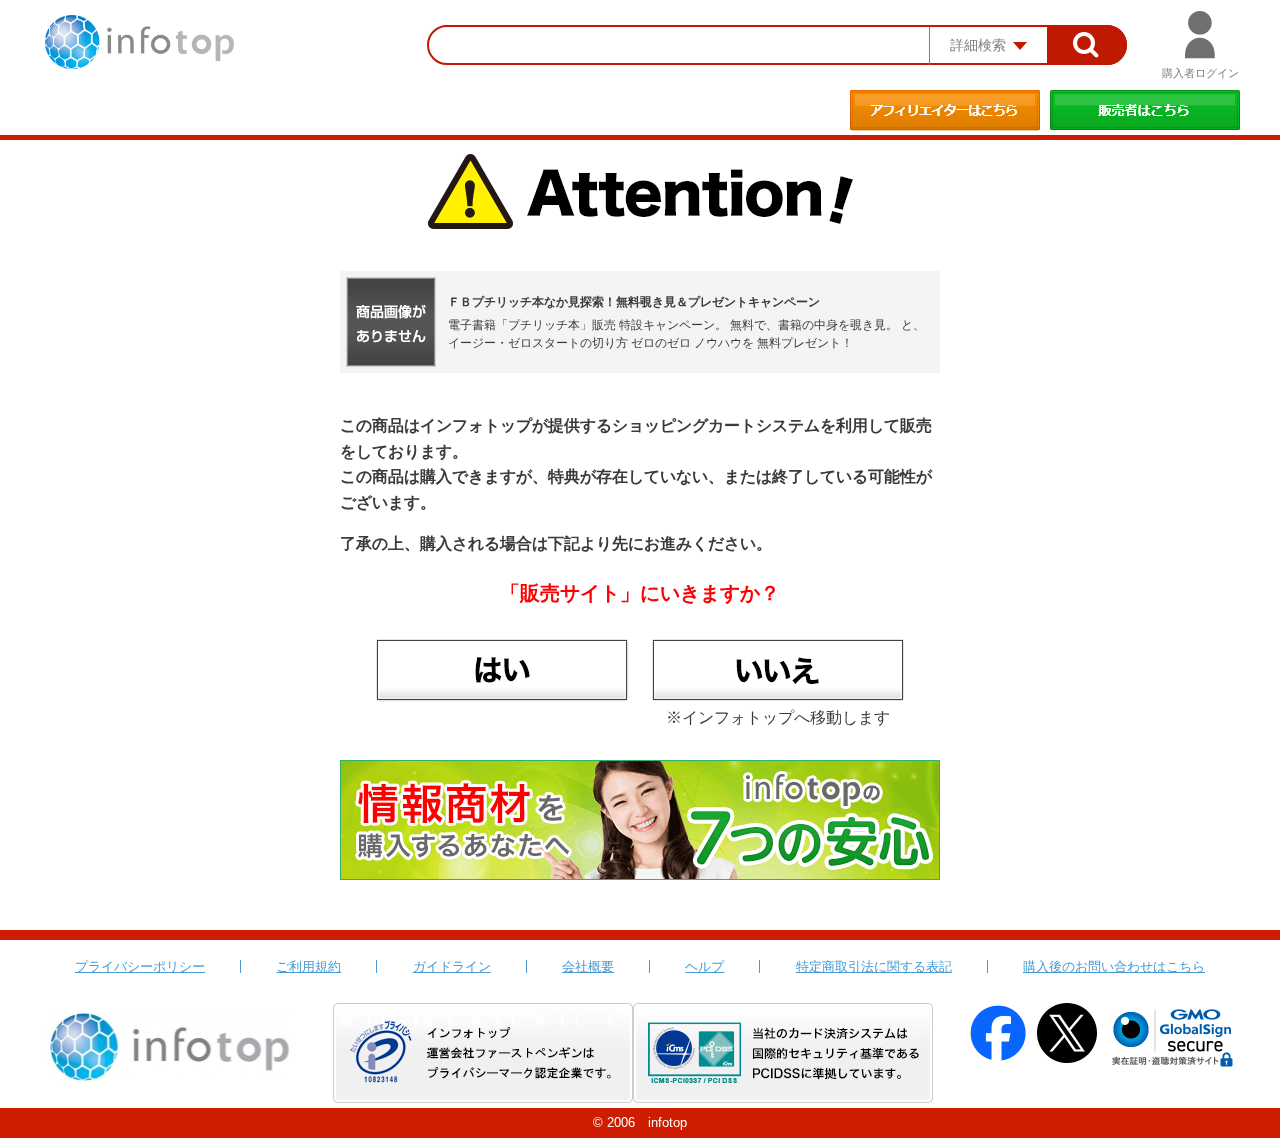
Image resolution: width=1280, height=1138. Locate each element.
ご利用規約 (308, 966)
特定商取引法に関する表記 (874, 966)
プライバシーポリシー (140, 966)
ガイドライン (452, 966)
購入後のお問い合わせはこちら (1114, 966)
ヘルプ (704, 966)
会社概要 (588, 966)
